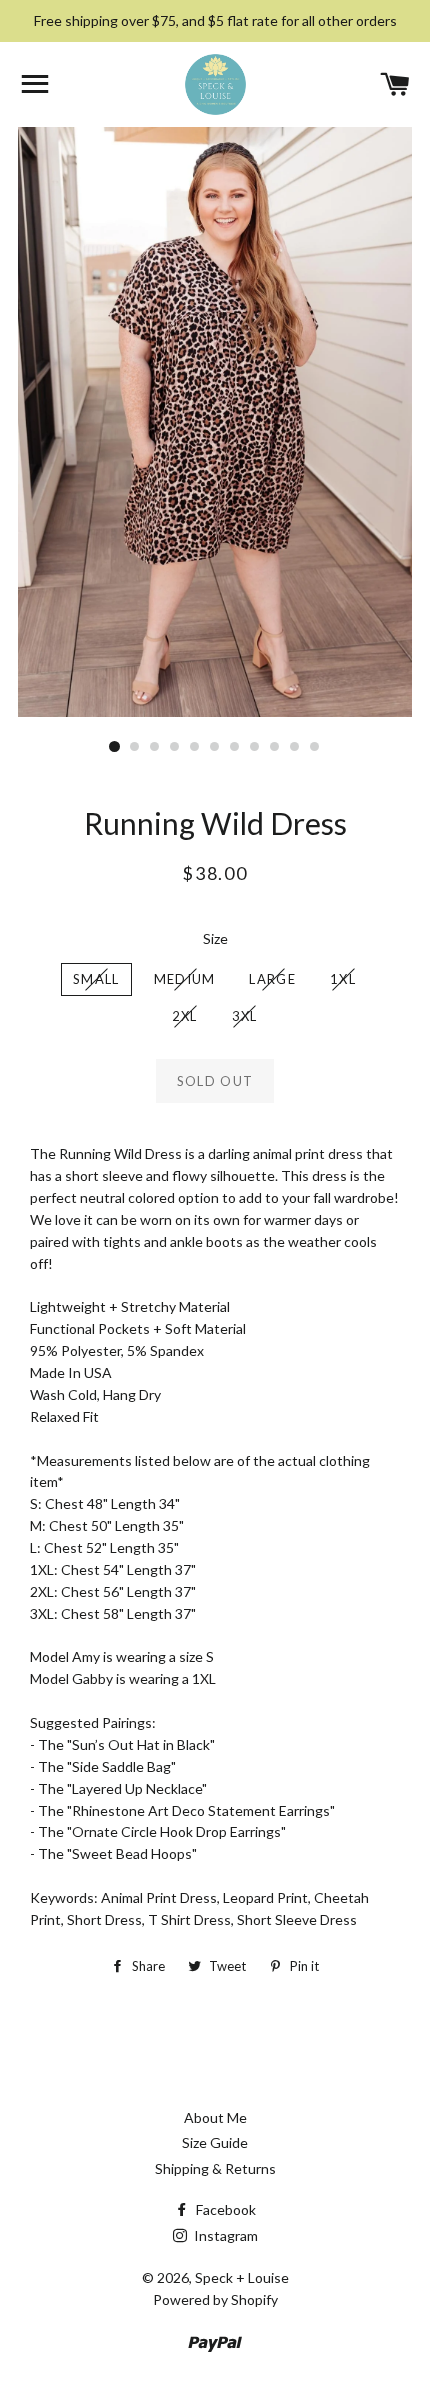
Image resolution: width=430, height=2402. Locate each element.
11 (315, 747)
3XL (245, 1016)
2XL (185, 1016)
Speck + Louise (242, 2277)
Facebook (224, 2209)
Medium (185, 979)
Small (96, 979)
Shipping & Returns (215, 2168)
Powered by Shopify (215, 2299)
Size (215, 938)
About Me (215, 2117)
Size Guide (215, 2142)
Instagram (224, 2235)
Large (272, 979)
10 (295, 747)
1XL (343, 979)
